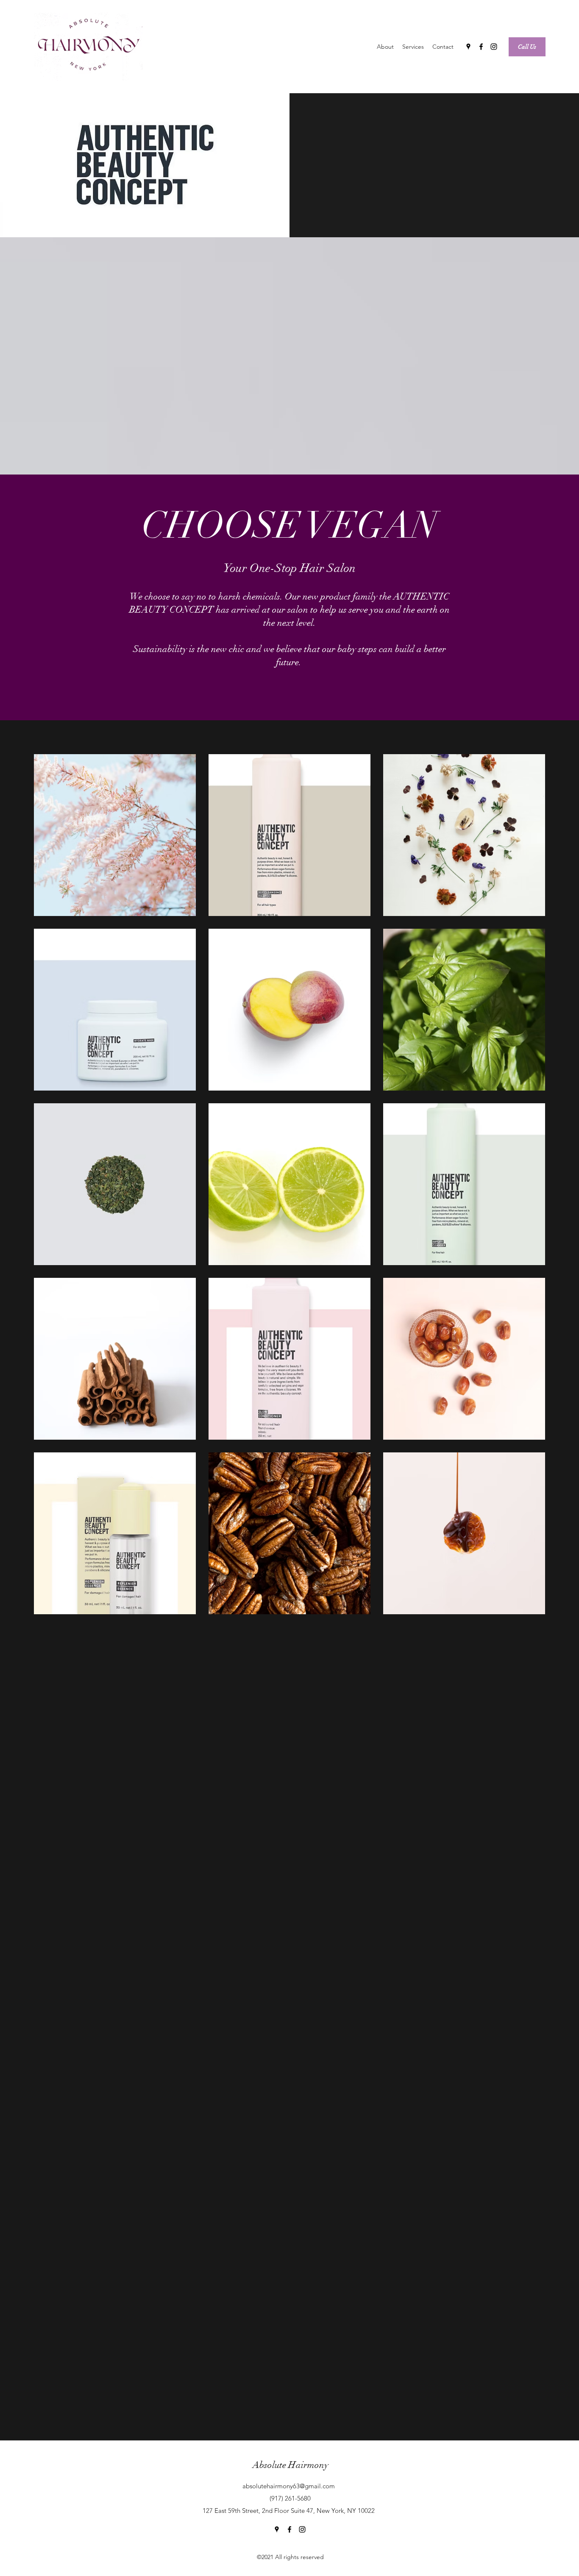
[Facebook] (481, 47)
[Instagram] (494, 47)
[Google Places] (468, 47)
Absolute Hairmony (291, 2465)
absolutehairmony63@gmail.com (289, 2486)
